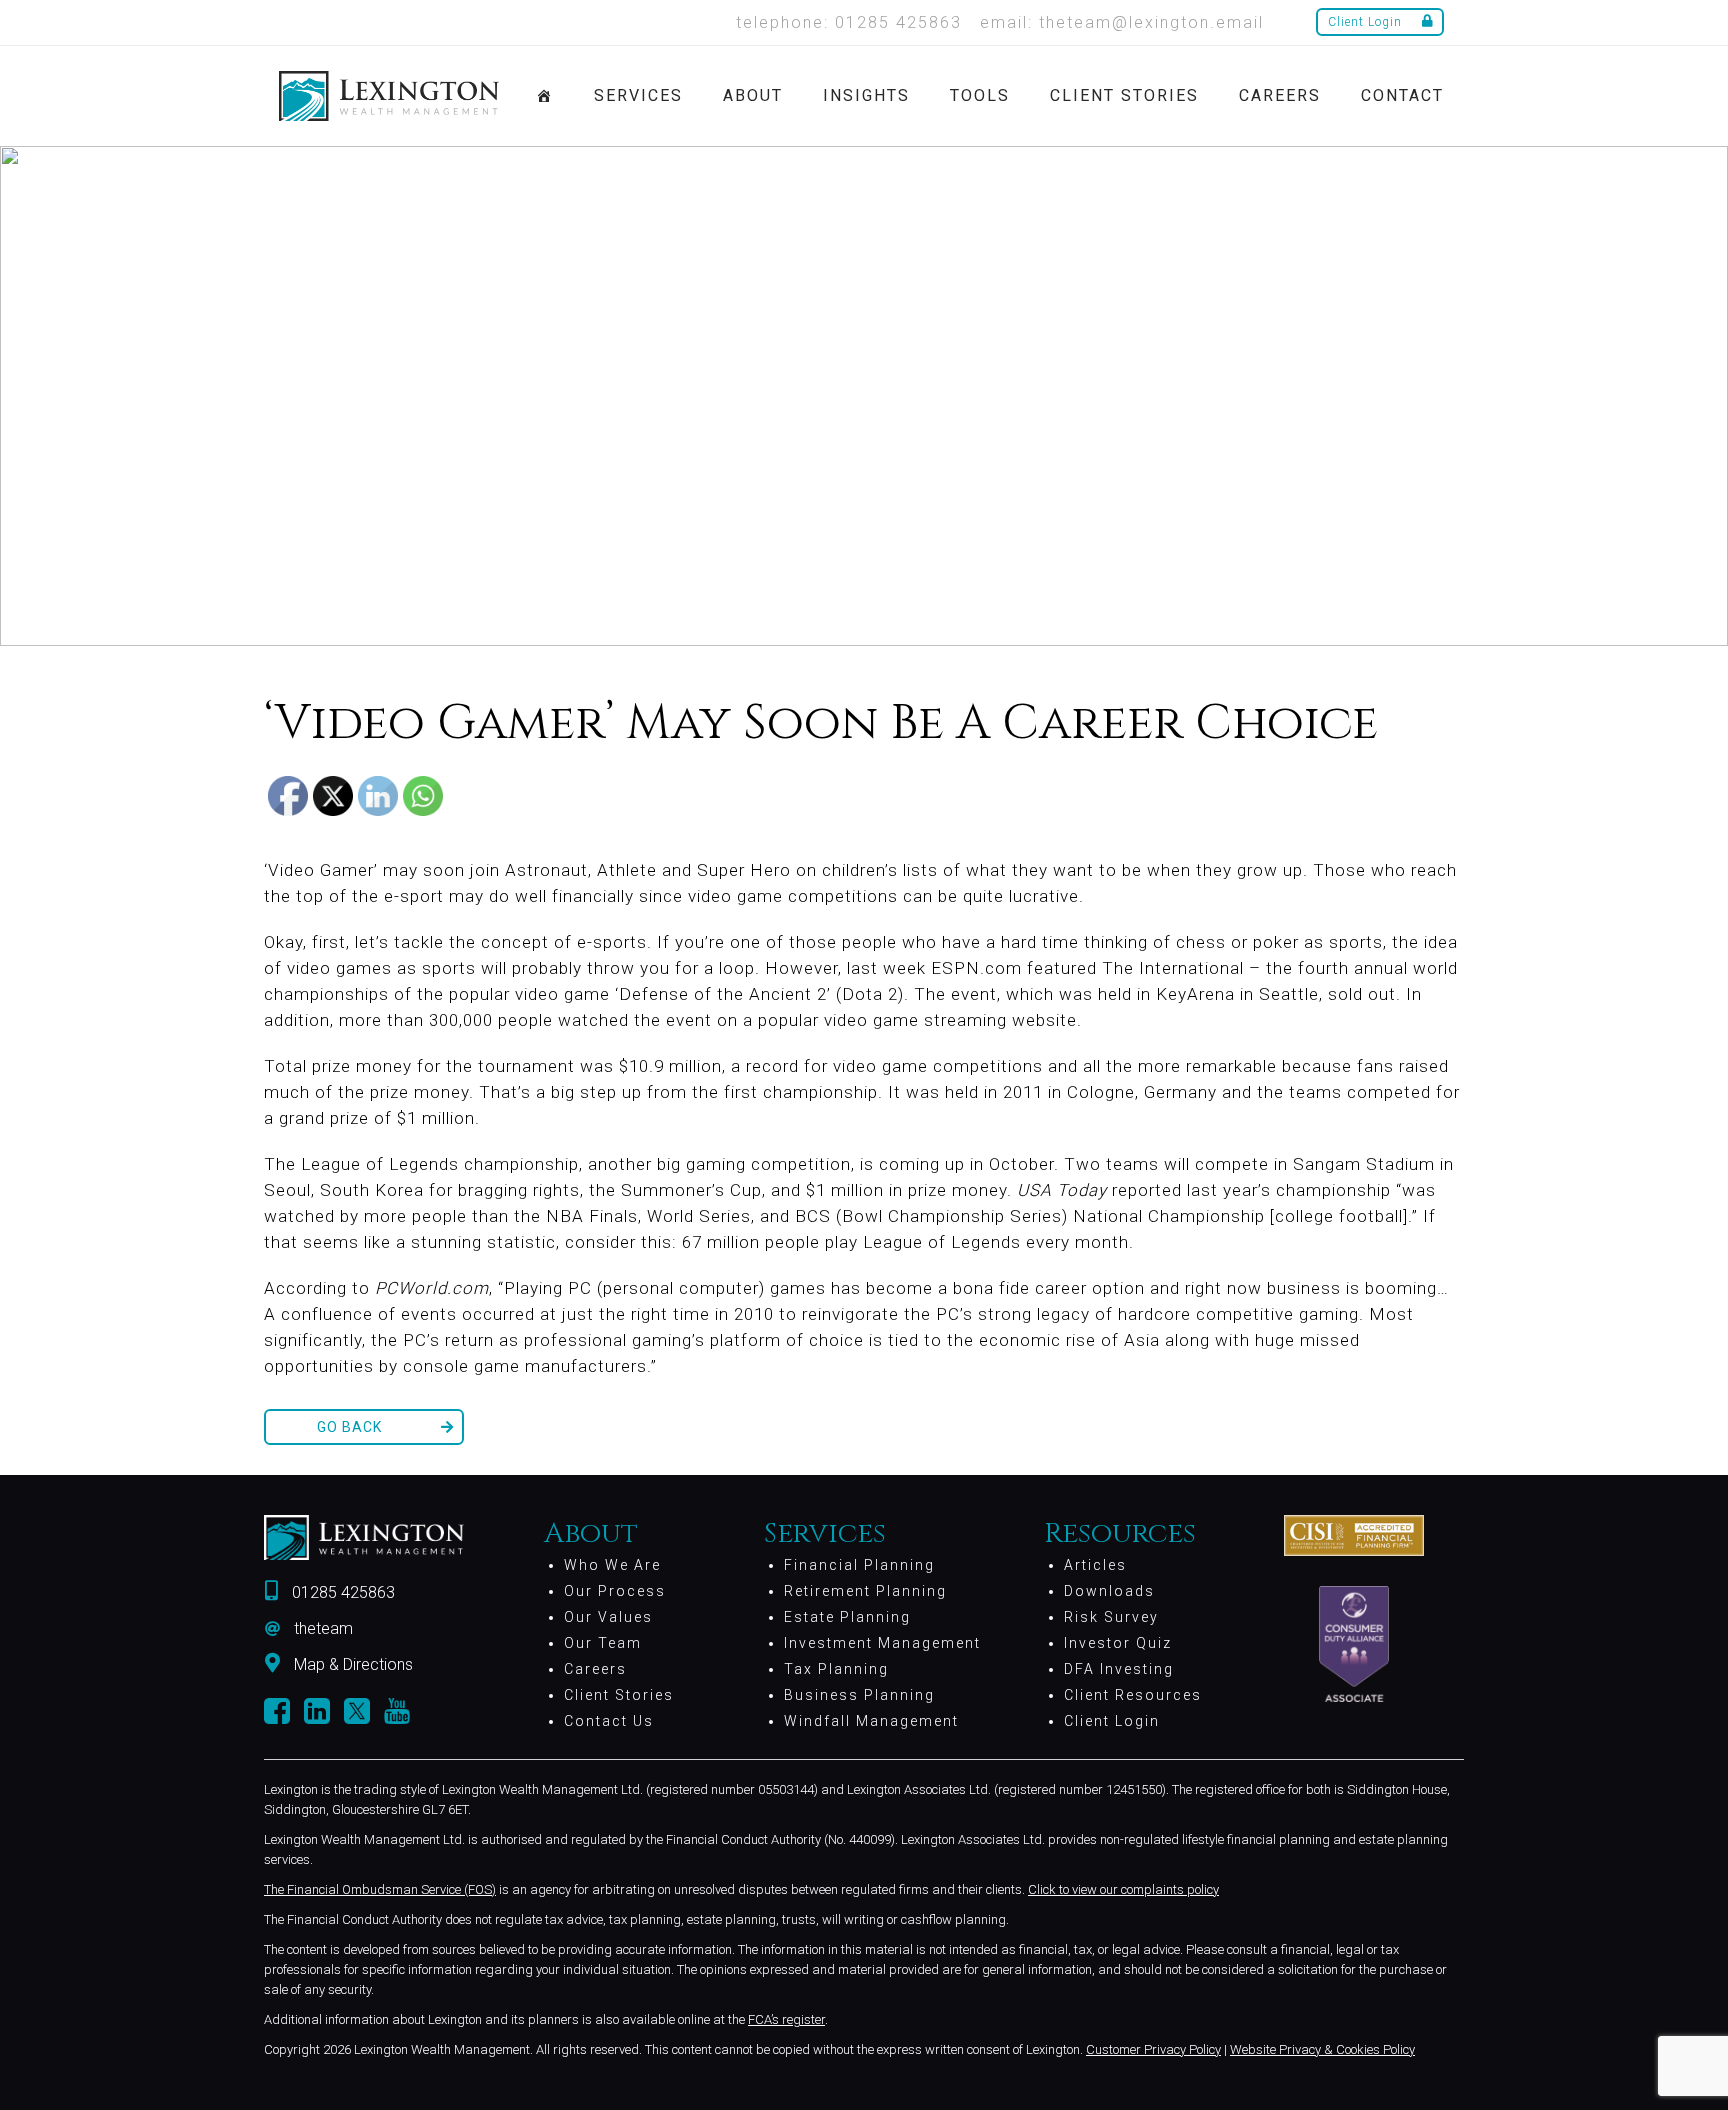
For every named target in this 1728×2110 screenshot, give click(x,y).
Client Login (1365, 22)
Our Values (608, 1617)
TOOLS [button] (980, 95)
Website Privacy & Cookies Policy (1322, 2049)
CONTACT (1402, 95)
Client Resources (1133, 1695)
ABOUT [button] (753, 95)
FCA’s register (786, 2019)
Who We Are (612, 1565)
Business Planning (859, 1695)
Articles (1095, 1565)
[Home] (545, 96)
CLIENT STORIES (1124, 95)
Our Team (603, 1643)
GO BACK (349, 1427)
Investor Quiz (1118, 1643)
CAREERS (1280, 95)
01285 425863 (343, 1592)
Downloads (1109, 1591)
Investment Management (882, 1643)
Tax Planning (836, 1669)
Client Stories (619, 1695)
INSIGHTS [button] (866, 95)
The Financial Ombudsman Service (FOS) (380, 1889)
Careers (595, 1669)
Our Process (615, 1591)
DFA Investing (1119, 1669)
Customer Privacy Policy (1153, 2049)
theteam (323, 1628)
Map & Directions (353, 1664)
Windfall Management (871, 1721)
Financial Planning (859, 1565)
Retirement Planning (865, 1591)
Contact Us (609, 1721)
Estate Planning (847, 1617)
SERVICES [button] (638, 95)
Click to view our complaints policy (1123, 1889)
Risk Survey (1111, 1617)
